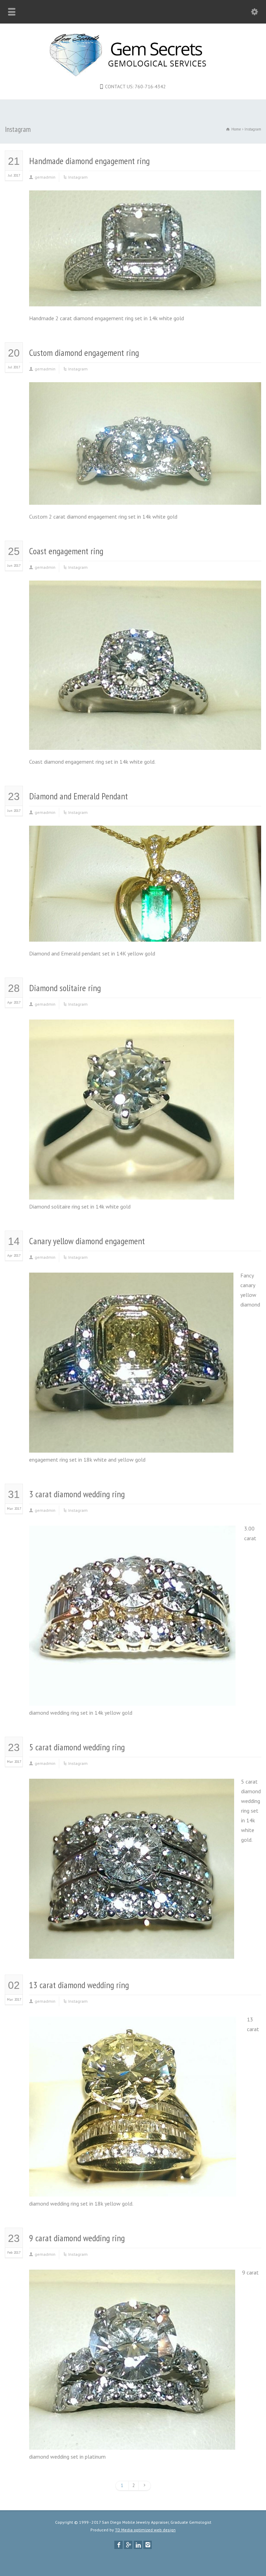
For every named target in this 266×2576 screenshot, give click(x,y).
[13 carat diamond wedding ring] (135, 2187)
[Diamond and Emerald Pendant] (145, 932)
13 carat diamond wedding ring (79, 1985)
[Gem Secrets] (133, 74)
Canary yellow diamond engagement (87, 1241)
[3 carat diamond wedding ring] (133, 1696)
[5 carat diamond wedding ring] (132, 1949)
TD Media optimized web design (145, 2530)
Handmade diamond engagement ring (89, 161)
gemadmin (45, 177)
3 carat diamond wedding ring (77, 1494)
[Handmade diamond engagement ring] (145, 297)
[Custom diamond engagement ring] (145, 495)
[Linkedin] (138, 2545)
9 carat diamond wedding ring (77, 2238)
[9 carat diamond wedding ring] (132, 2440)
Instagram (78, 177)
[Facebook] (118, 2545)
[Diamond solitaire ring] (132, 1190)
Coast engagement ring (66, 551)
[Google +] (128, 2545)
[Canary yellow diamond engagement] (131, 1443)
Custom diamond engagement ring (84, 353)
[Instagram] (148, 2545)
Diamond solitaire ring (65, 988)
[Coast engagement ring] (145, 741)
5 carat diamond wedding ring (77, 1747)
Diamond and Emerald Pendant (78, 796)
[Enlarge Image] (145, 200)
